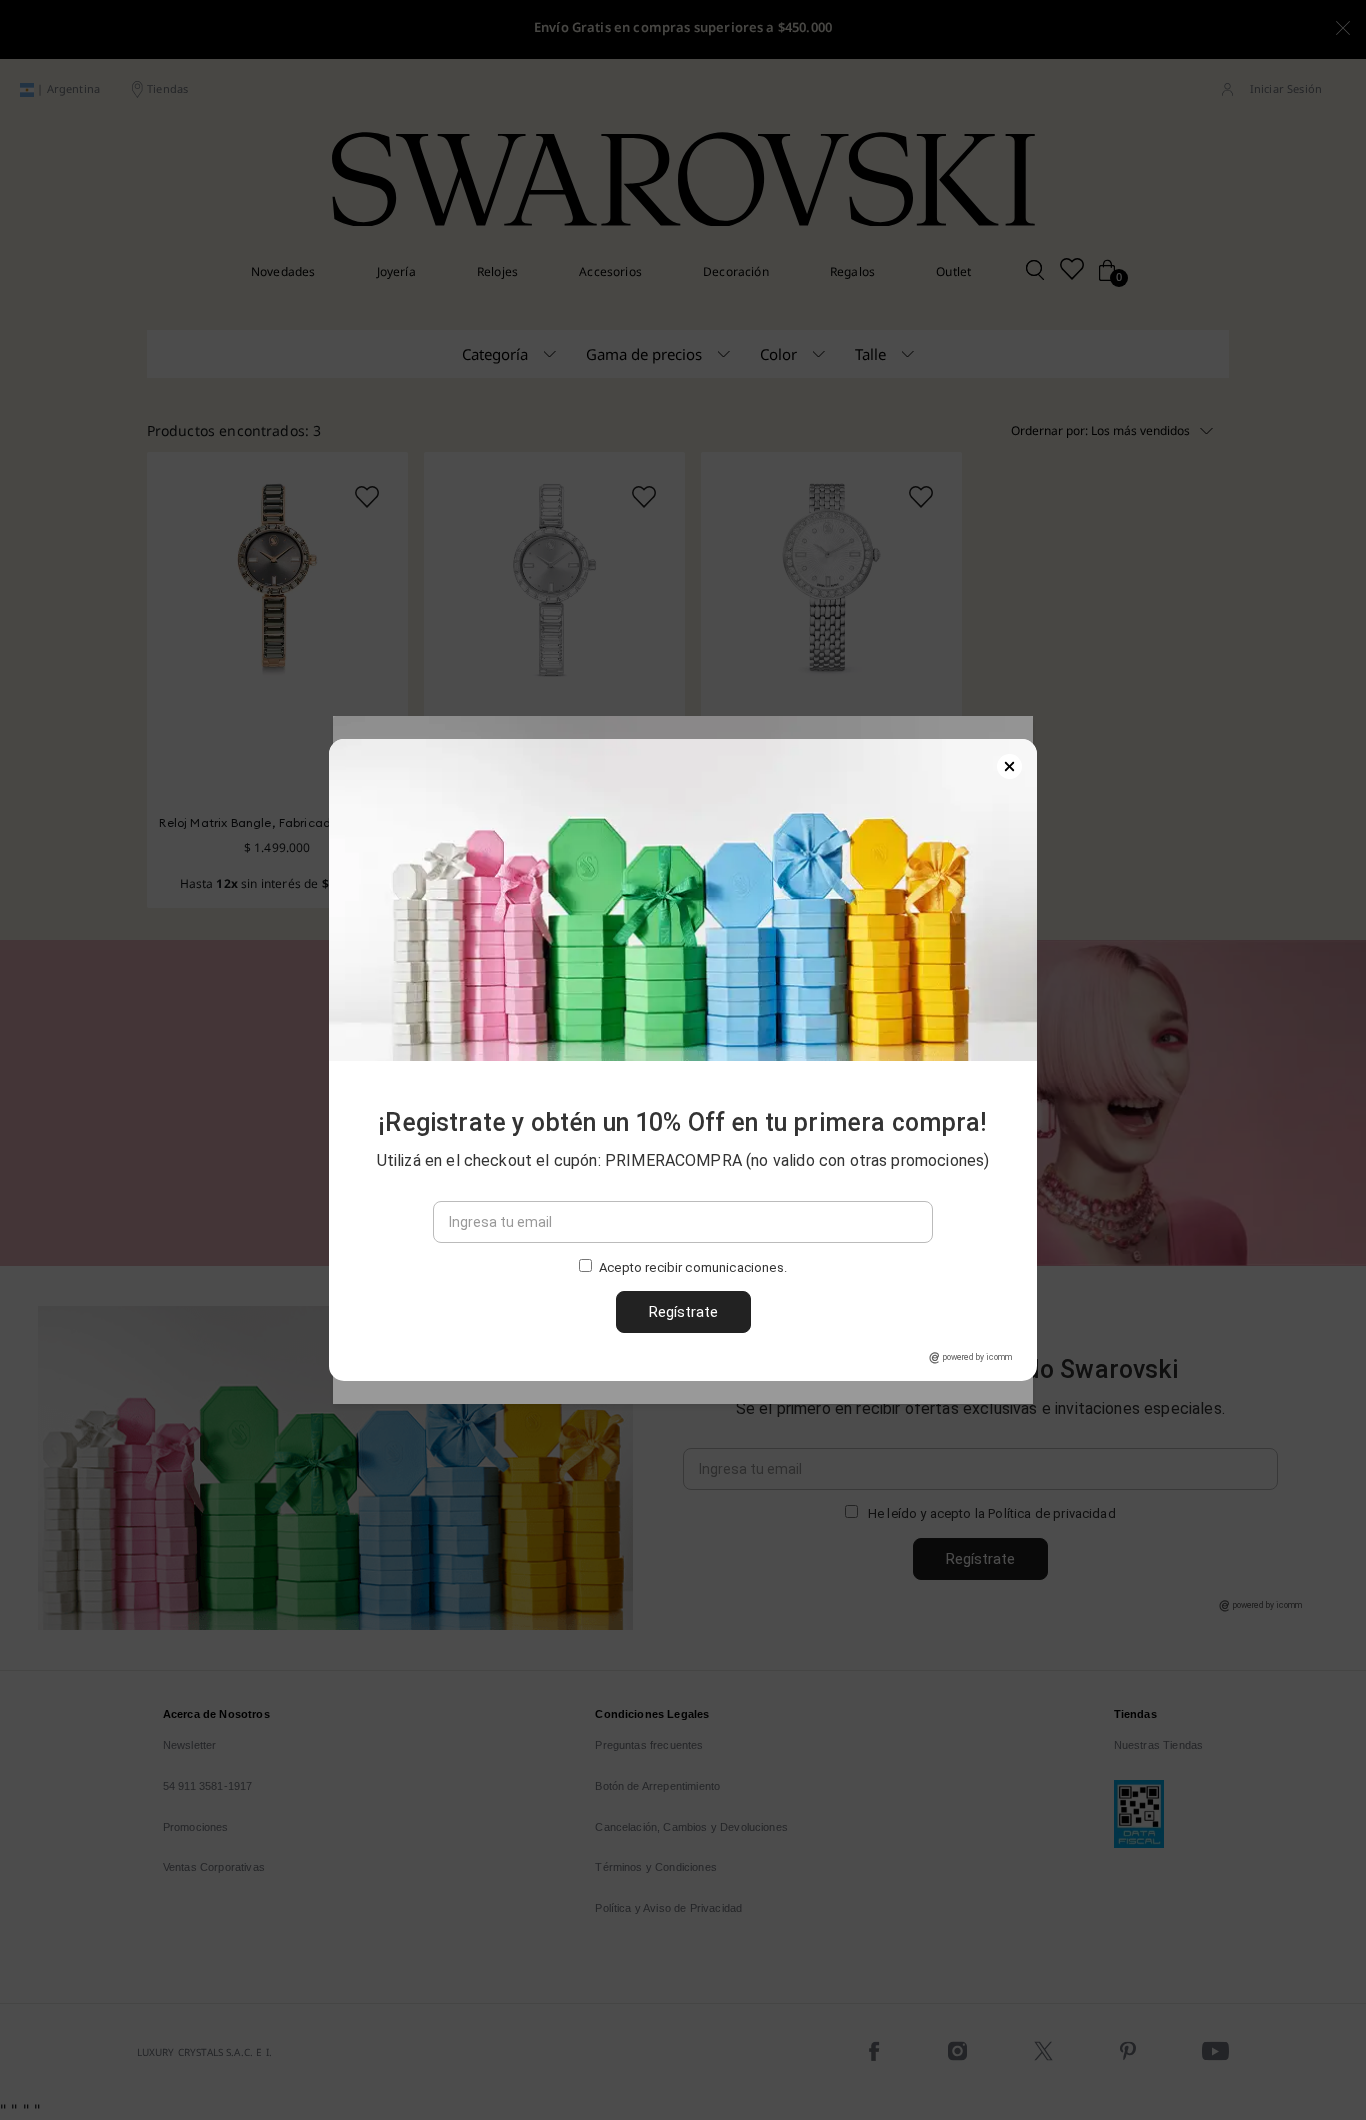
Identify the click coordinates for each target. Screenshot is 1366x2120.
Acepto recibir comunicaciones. (693, 1267)
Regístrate (683, 1312)
